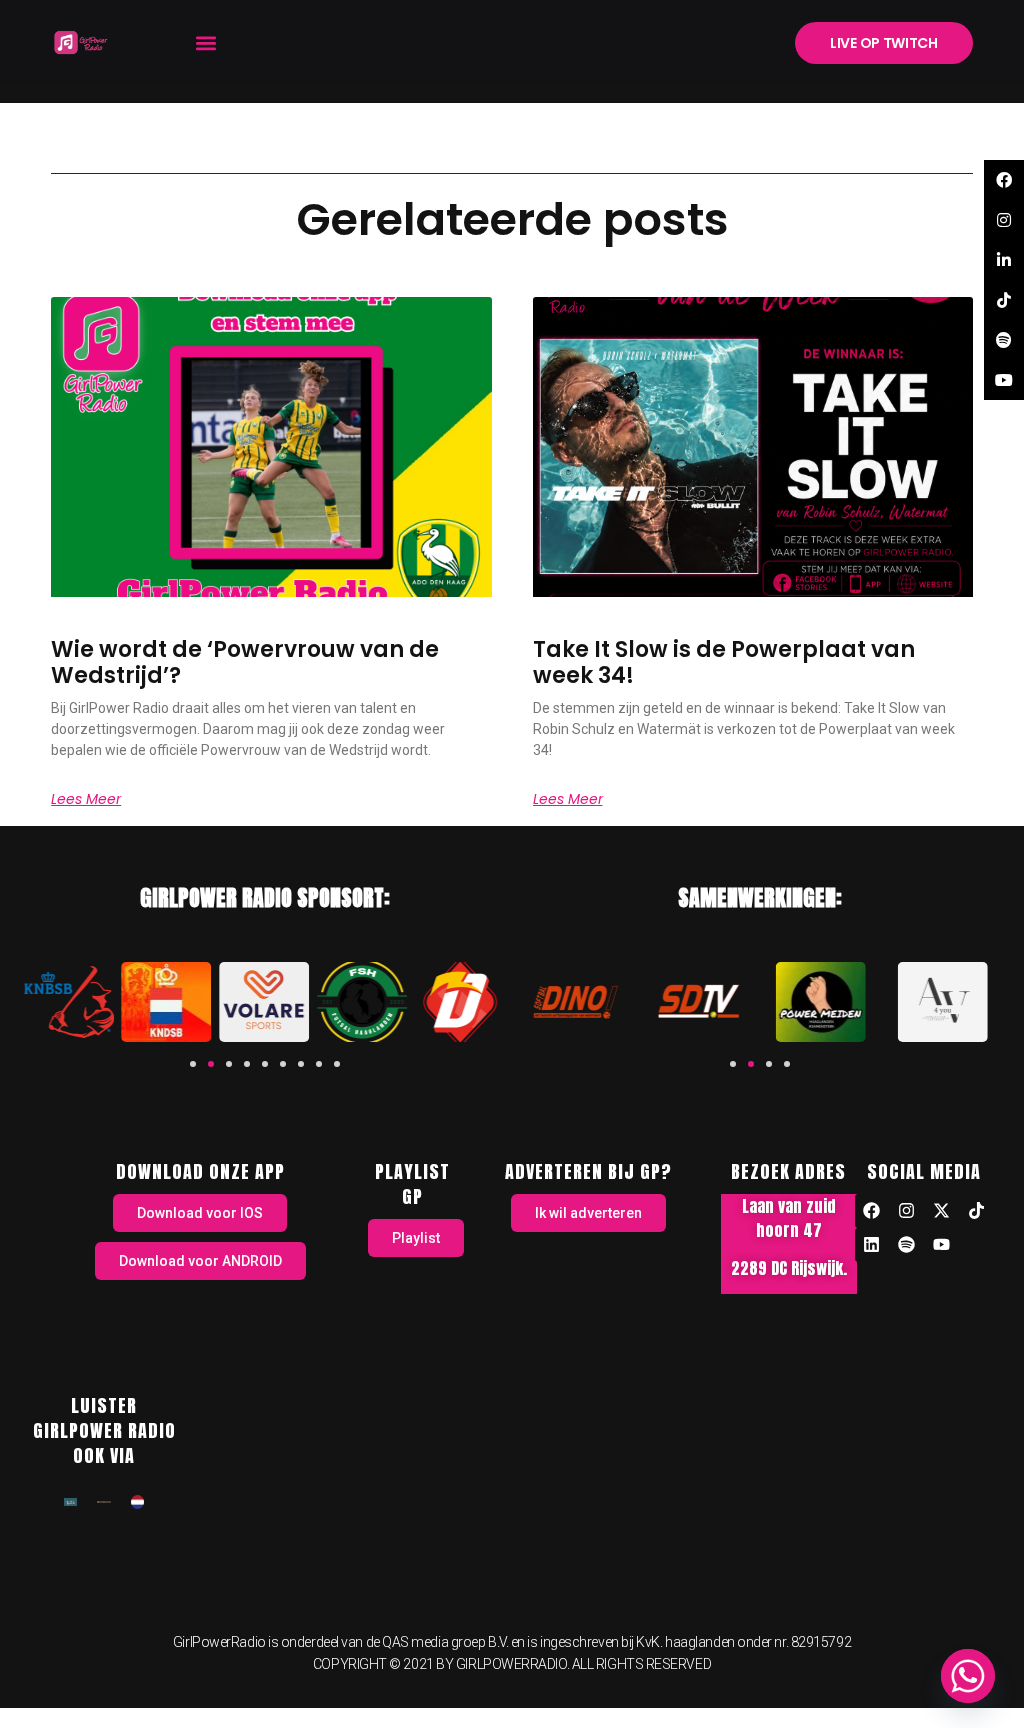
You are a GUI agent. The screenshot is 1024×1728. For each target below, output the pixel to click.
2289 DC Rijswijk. (789, 1268)
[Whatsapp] (968, 1676)
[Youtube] (942, 1245)
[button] (205, 42)
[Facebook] (872, 1211)
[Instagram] (907, 1211)
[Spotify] (907, 1245)
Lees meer (86, 799)
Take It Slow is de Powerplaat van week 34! (724, 662)
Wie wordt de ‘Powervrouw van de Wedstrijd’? (245, 662)
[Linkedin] (872, 1245)
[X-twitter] (942, 1211)
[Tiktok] (977, 1211)
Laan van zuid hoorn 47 (789, 1218)
